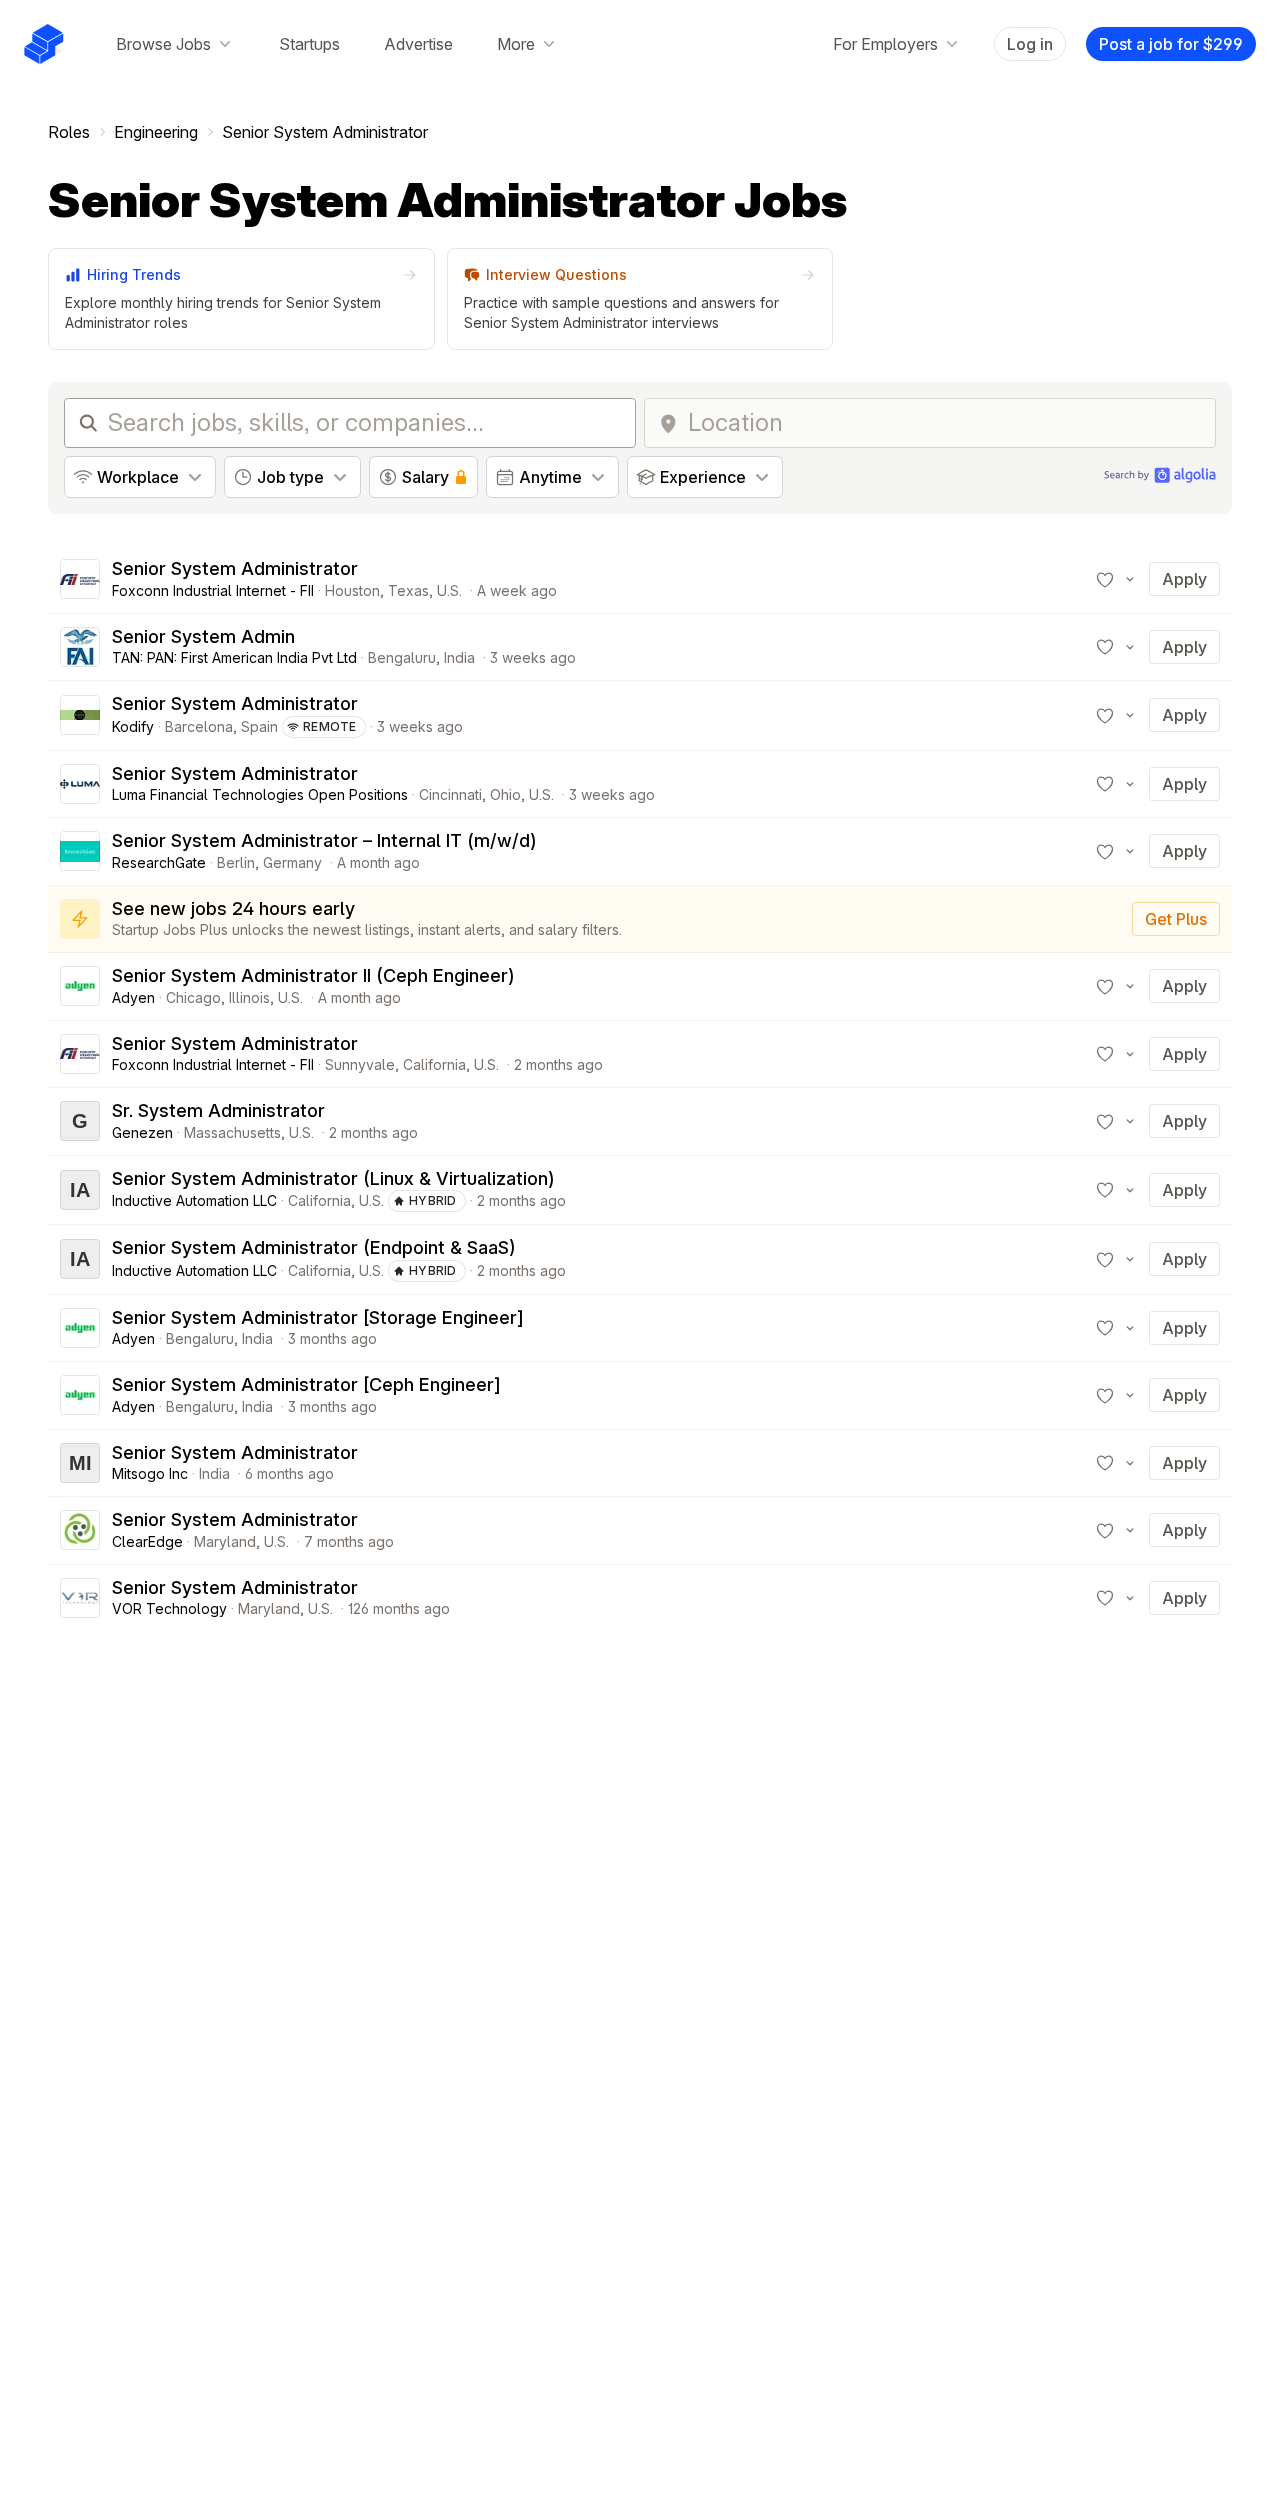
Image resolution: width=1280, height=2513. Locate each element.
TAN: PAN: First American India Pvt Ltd (234, 657)
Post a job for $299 (1171, 44)
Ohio (505, 794)
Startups (309, 44)
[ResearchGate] (80, 851)
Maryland (225, 1541)
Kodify (133, 726)
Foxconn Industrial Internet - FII (213, 590)
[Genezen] (80, 1121)
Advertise (418, 44)
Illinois (249, 997)
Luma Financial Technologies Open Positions (260, 794)
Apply (1184, 579)
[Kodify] (80, 715)
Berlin (236, 862)
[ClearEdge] (80, 1530)
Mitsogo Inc (150, 1473)
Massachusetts (232, 1132)
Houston (352, 590)
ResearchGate (159, 862)
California (434, 1064)
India (459, 657)
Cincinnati (450, 794)
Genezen (142, 1132)
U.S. (449, 590)
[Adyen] (80, 986)
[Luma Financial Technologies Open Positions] (80, 784)
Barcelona (199, 726)
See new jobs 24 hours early (233, 908)
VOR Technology (169, 1608)
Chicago (193, 997)
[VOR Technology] (80, 1598)
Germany (292, 862)
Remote (330, 726)
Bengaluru (402, 657)
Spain (259, 726)
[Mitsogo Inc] (80, 1463)
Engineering (156, 132)
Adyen (133, 997)
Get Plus (1176, 919)
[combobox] (945, 423)
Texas (408, 590)
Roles (69, 132)
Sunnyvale (360, 1064)
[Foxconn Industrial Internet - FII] (80, 579)
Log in (1030, 44)
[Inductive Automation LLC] (80, 1190)
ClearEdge (147, 1541)
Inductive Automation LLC (194, 1200)
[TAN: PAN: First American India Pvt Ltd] (80, 647)
